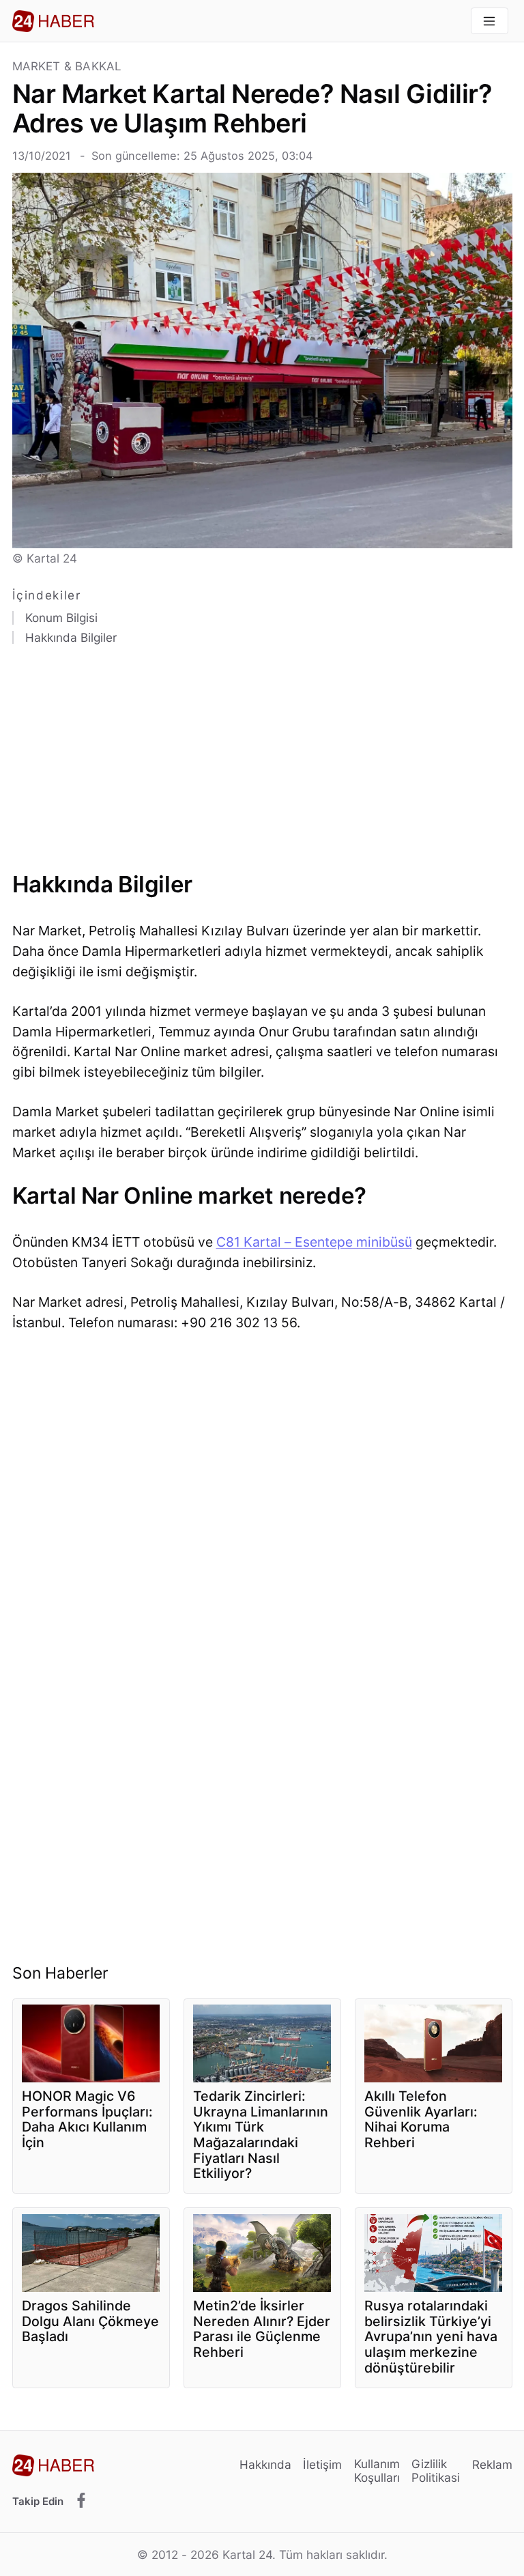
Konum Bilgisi (61, 618)
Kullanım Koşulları (377, 2471)
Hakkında (265, 2464)
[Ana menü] (490, 21)
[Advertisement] (262, 763)
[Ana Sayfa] (53, 21)
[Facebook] (81, 2501)
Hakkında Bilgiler (71, 638)
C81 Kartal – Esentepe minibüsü (314, 1242)
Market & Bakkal (67, 67)
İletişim (322, 2464)
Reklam (492, 2464)
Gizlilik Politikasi (436, 2471)
